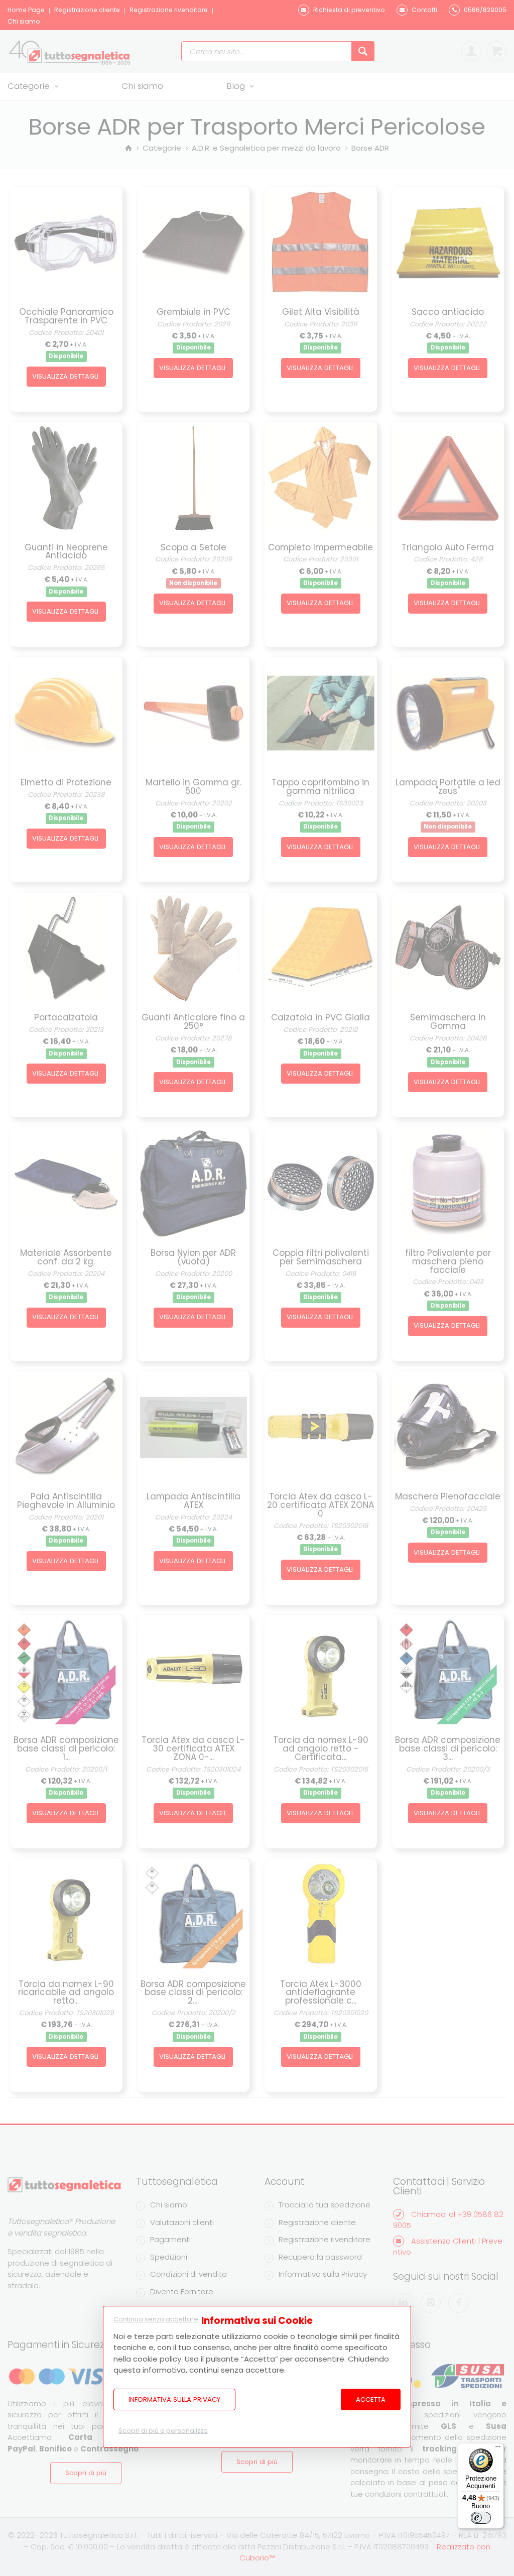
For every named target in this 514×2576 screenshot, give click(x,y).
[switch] (481, 2518)
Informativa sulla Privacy (174, 2399)
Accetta (371, 2399)
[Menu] (498, 2449)
